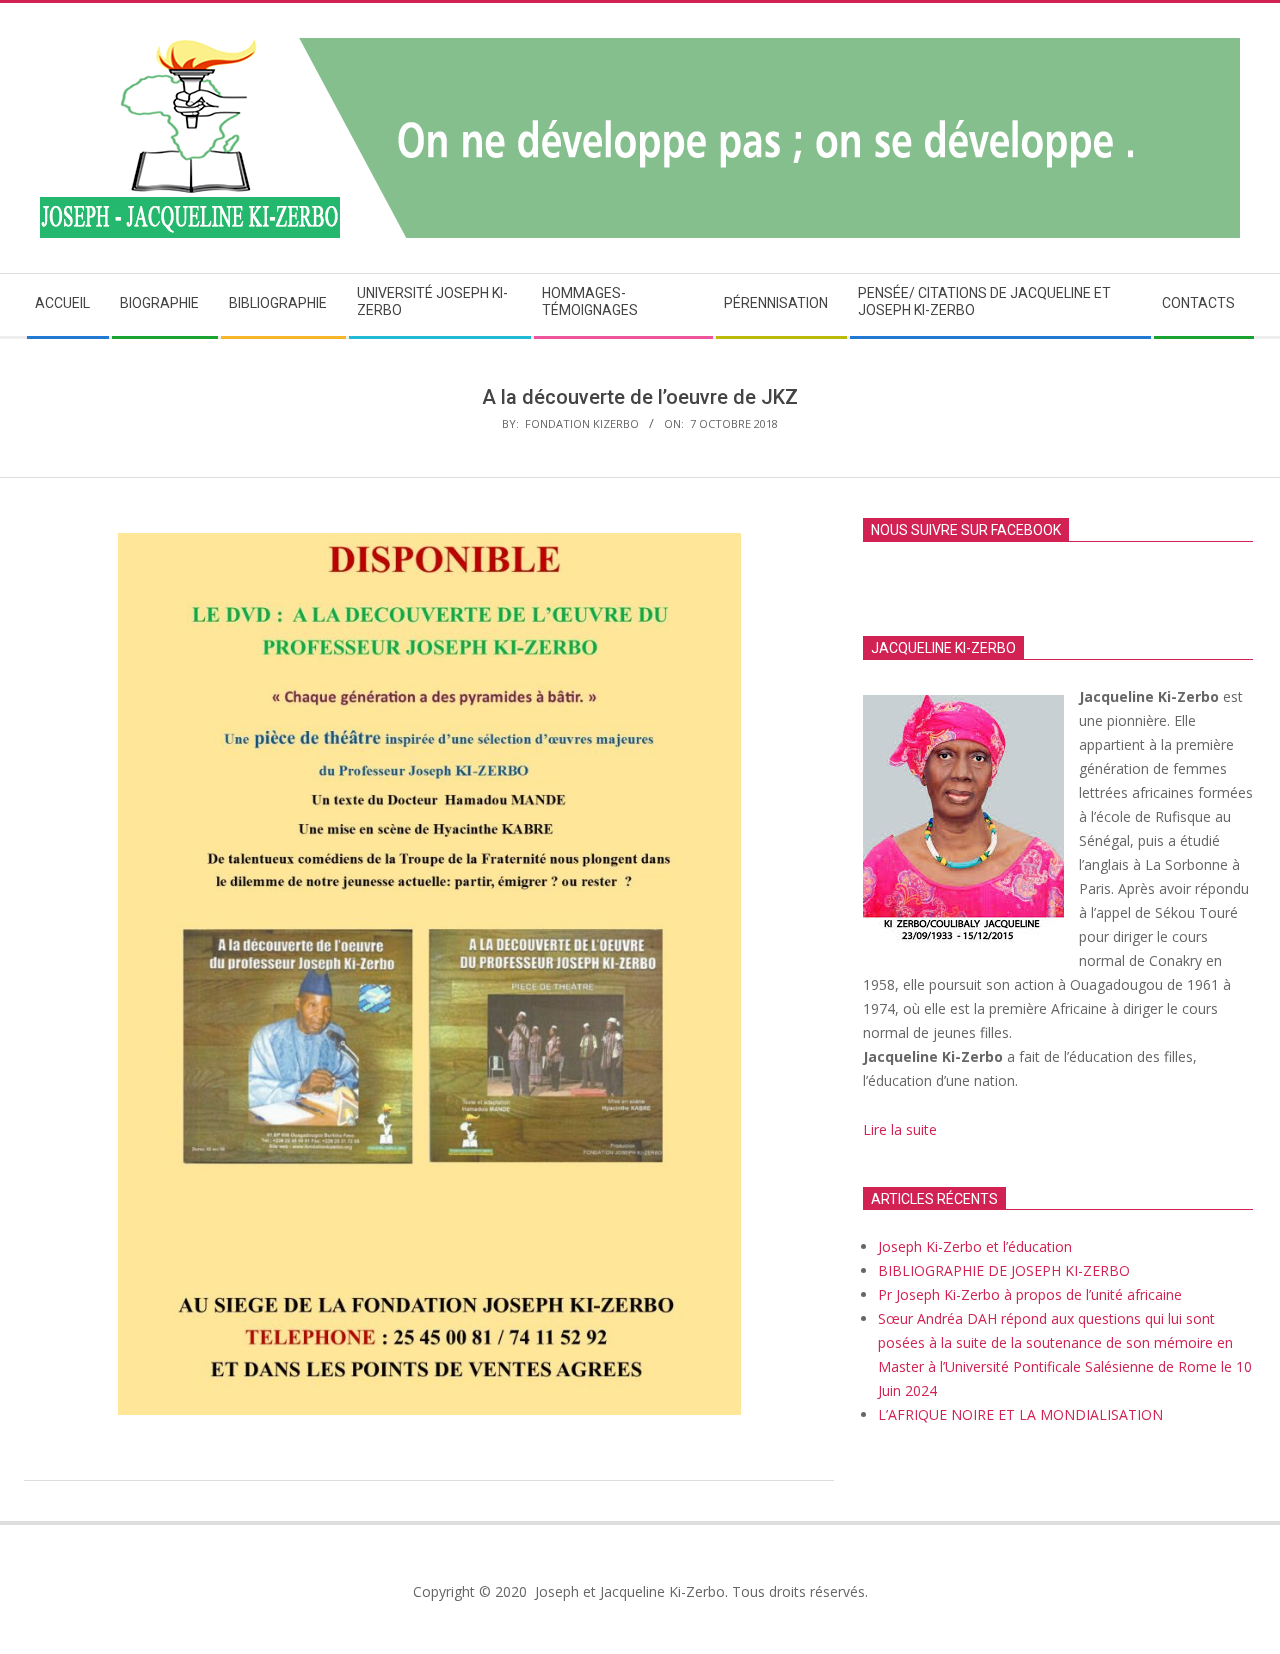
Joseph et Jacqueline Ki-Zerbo (628, 1591)
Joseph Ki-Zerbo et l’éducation (975, 1246)
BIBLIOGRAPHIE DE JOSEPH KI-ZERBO (1004, 1270)
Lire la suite (902, 1129)
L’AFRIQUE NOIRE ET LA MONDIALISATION (1020, 1414)
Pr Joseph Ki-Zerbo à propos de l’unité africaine (1030, 1294)
